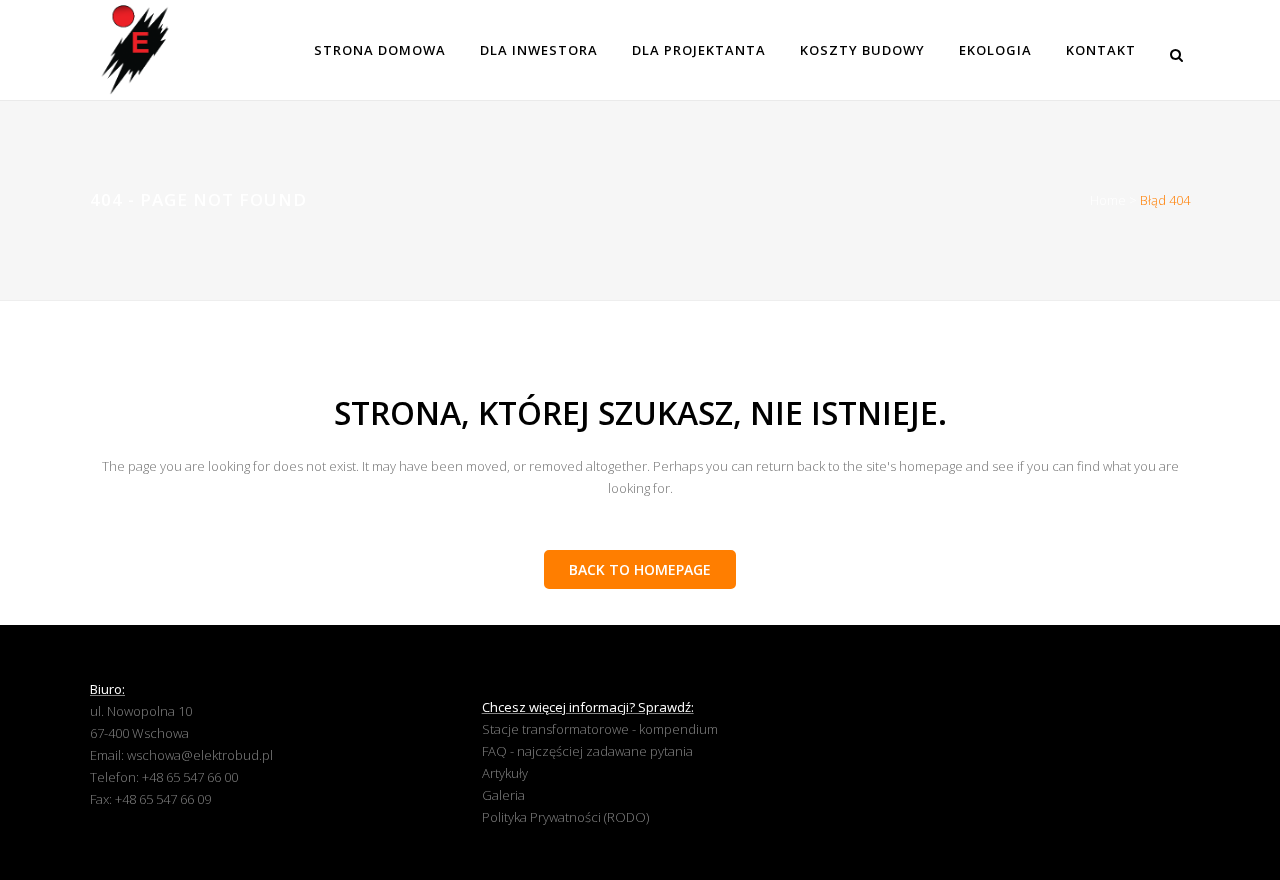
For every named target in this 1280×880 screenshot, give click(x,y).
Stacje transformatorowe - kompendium (600, 729)
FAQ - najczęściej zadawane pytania (587, 751)
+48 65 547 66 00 (190, 777)
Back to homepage (640, 569)
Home (1108, 200)
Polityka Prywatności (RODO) (565, 817)
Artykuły (505, 773)
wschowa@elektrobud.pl (200, 755)
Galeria (503, 795)
